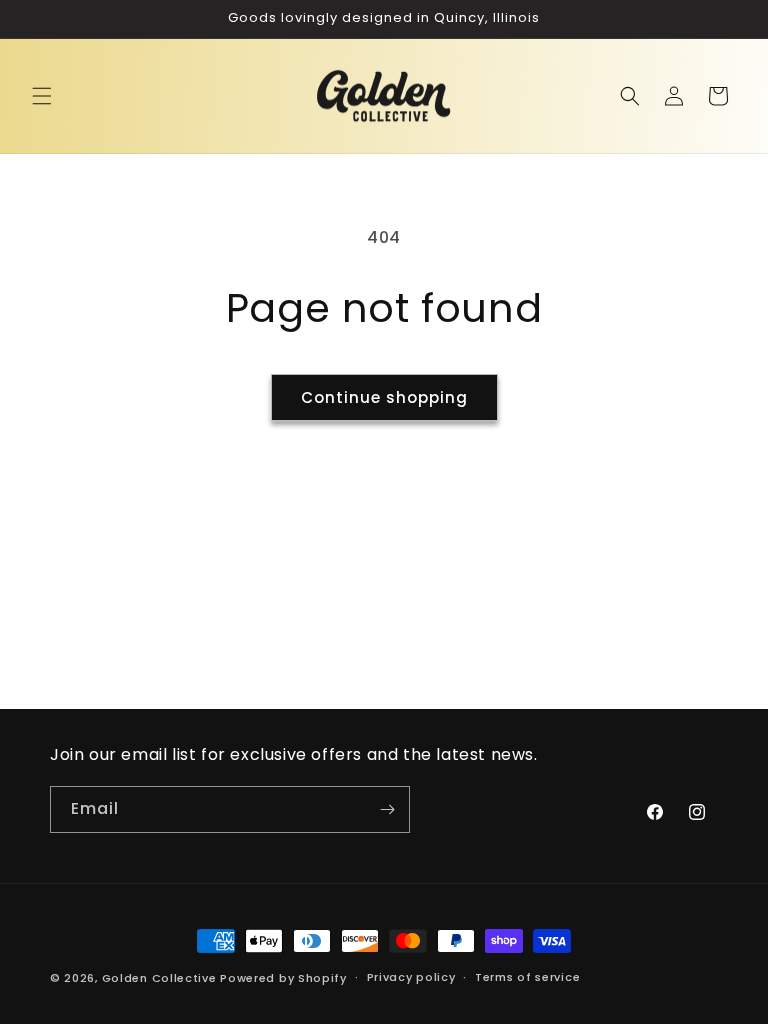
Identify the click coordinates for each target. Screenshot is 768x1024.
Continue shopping (384, 397)
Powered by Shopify (283, 978)
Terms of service (527, 977)
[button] (42, 96)
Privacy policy (411, 977)
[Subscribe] (387, 809)
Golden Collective (159, 978)
